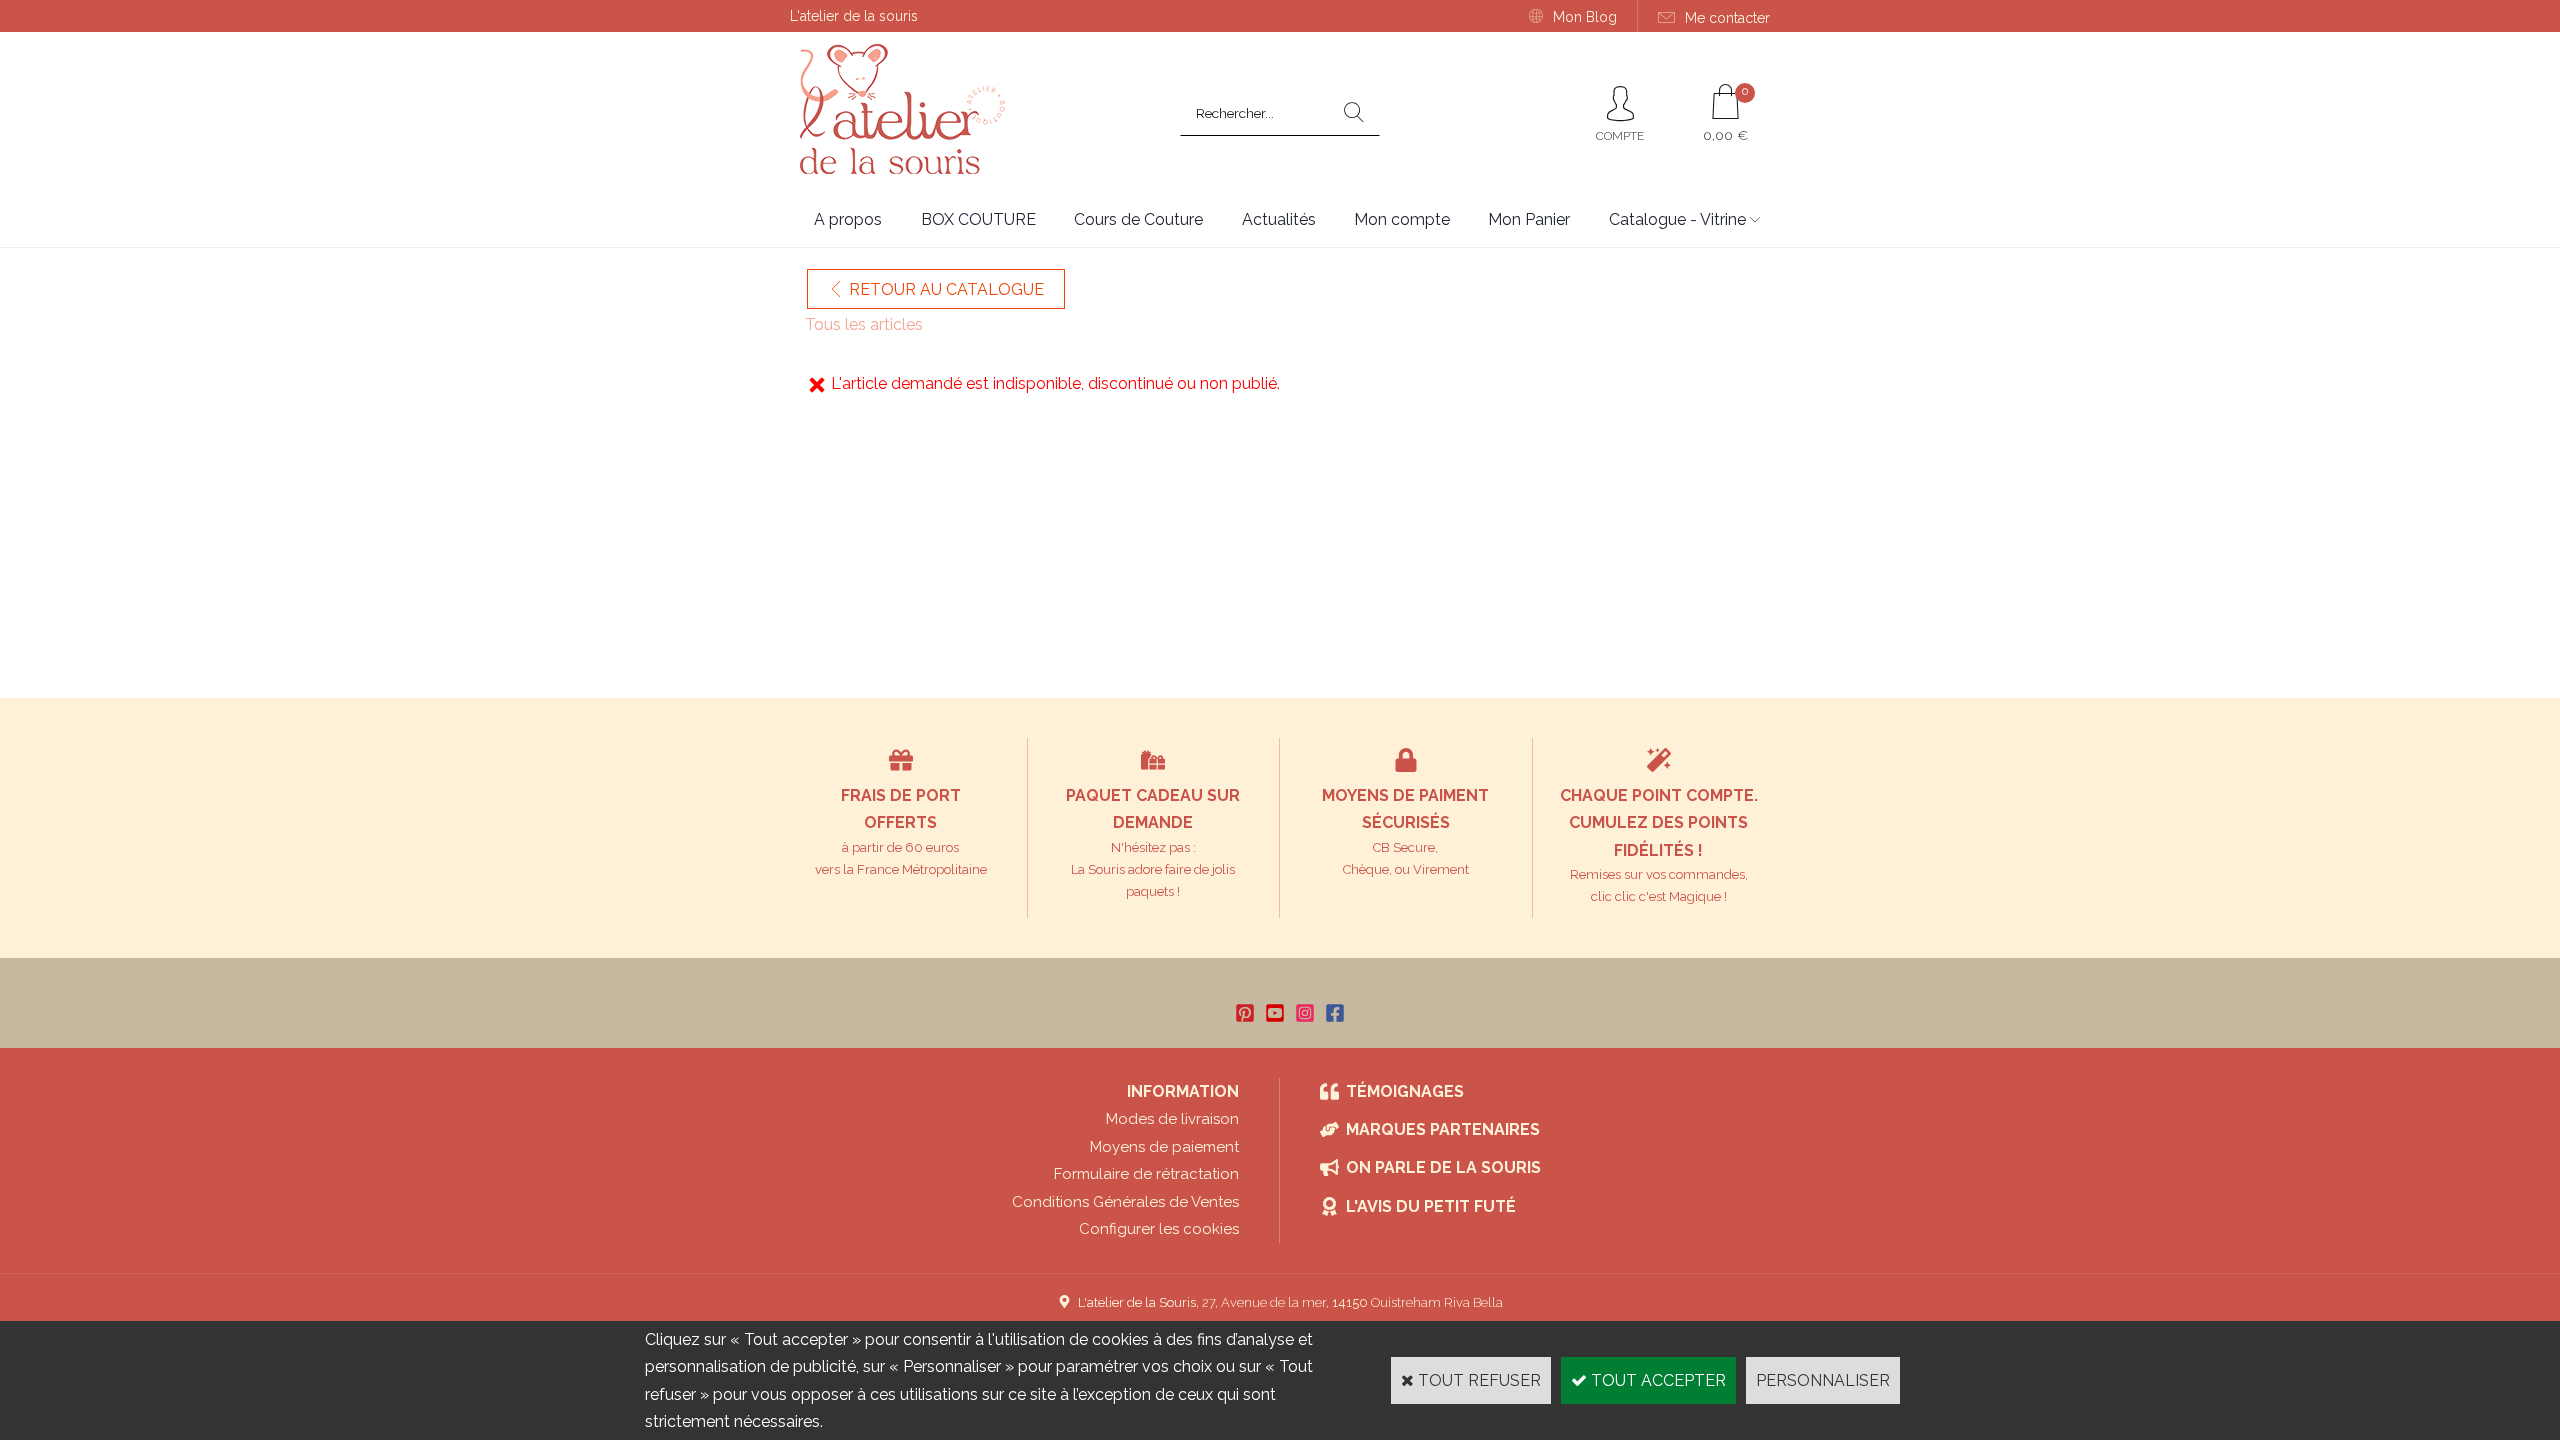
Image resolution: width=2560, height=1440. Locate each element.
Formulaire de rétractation (1146, 1174)
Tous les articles (864, 324)
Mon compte (1402, 219)
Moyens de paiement (1164, 1147)
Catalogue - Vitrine (1677, 219)
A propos (848, 219)
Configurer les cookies (1159, 1229)
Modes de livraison (1172, 1119)
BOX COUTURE (978, 219)
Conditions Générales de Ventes (1125, 1202)
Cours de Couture (1138, 219)
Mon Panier (1529, 219)
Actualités (1279, 219)
